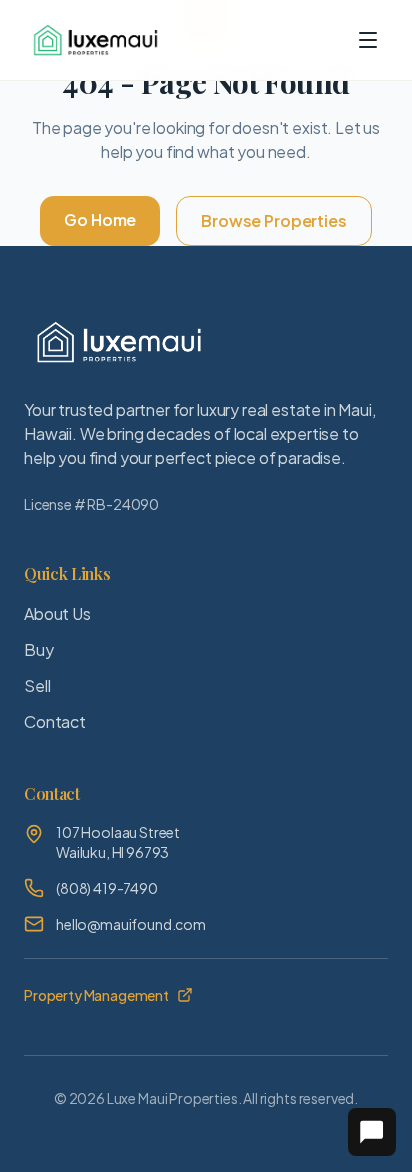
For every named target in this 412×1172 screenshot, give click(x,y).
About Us (57, 613)
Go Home (100, 219)
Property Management (96, 995)
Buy (39, 649)
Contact (55, 721)
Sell (37, 685)
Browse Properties (273, 220)
